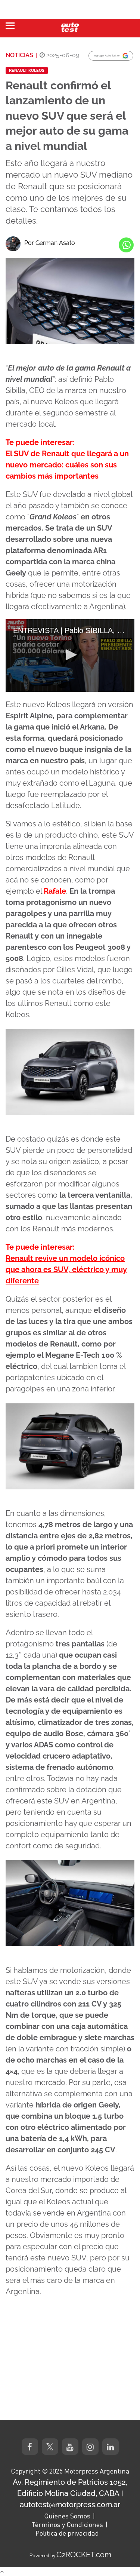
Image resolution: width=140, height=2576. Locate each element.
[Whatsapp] (126, 245)
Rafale (55, 891)
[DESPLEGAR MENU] (10, 26)
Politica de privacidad (67, 2533)
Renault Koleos (27, 70)
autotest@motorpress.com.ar (70, 2505)
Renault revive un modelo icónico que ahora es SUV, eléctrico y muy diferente (66, 1269)
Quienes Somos (67, 2516)
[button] (70, 655)
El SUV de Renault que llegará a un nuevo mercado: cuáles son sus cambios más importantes (67, 465)
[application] (70, 655)
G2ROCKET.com (84, 2555)
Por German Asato (50, 243)
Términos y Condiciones (67, 2524)
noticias (19, 55)
